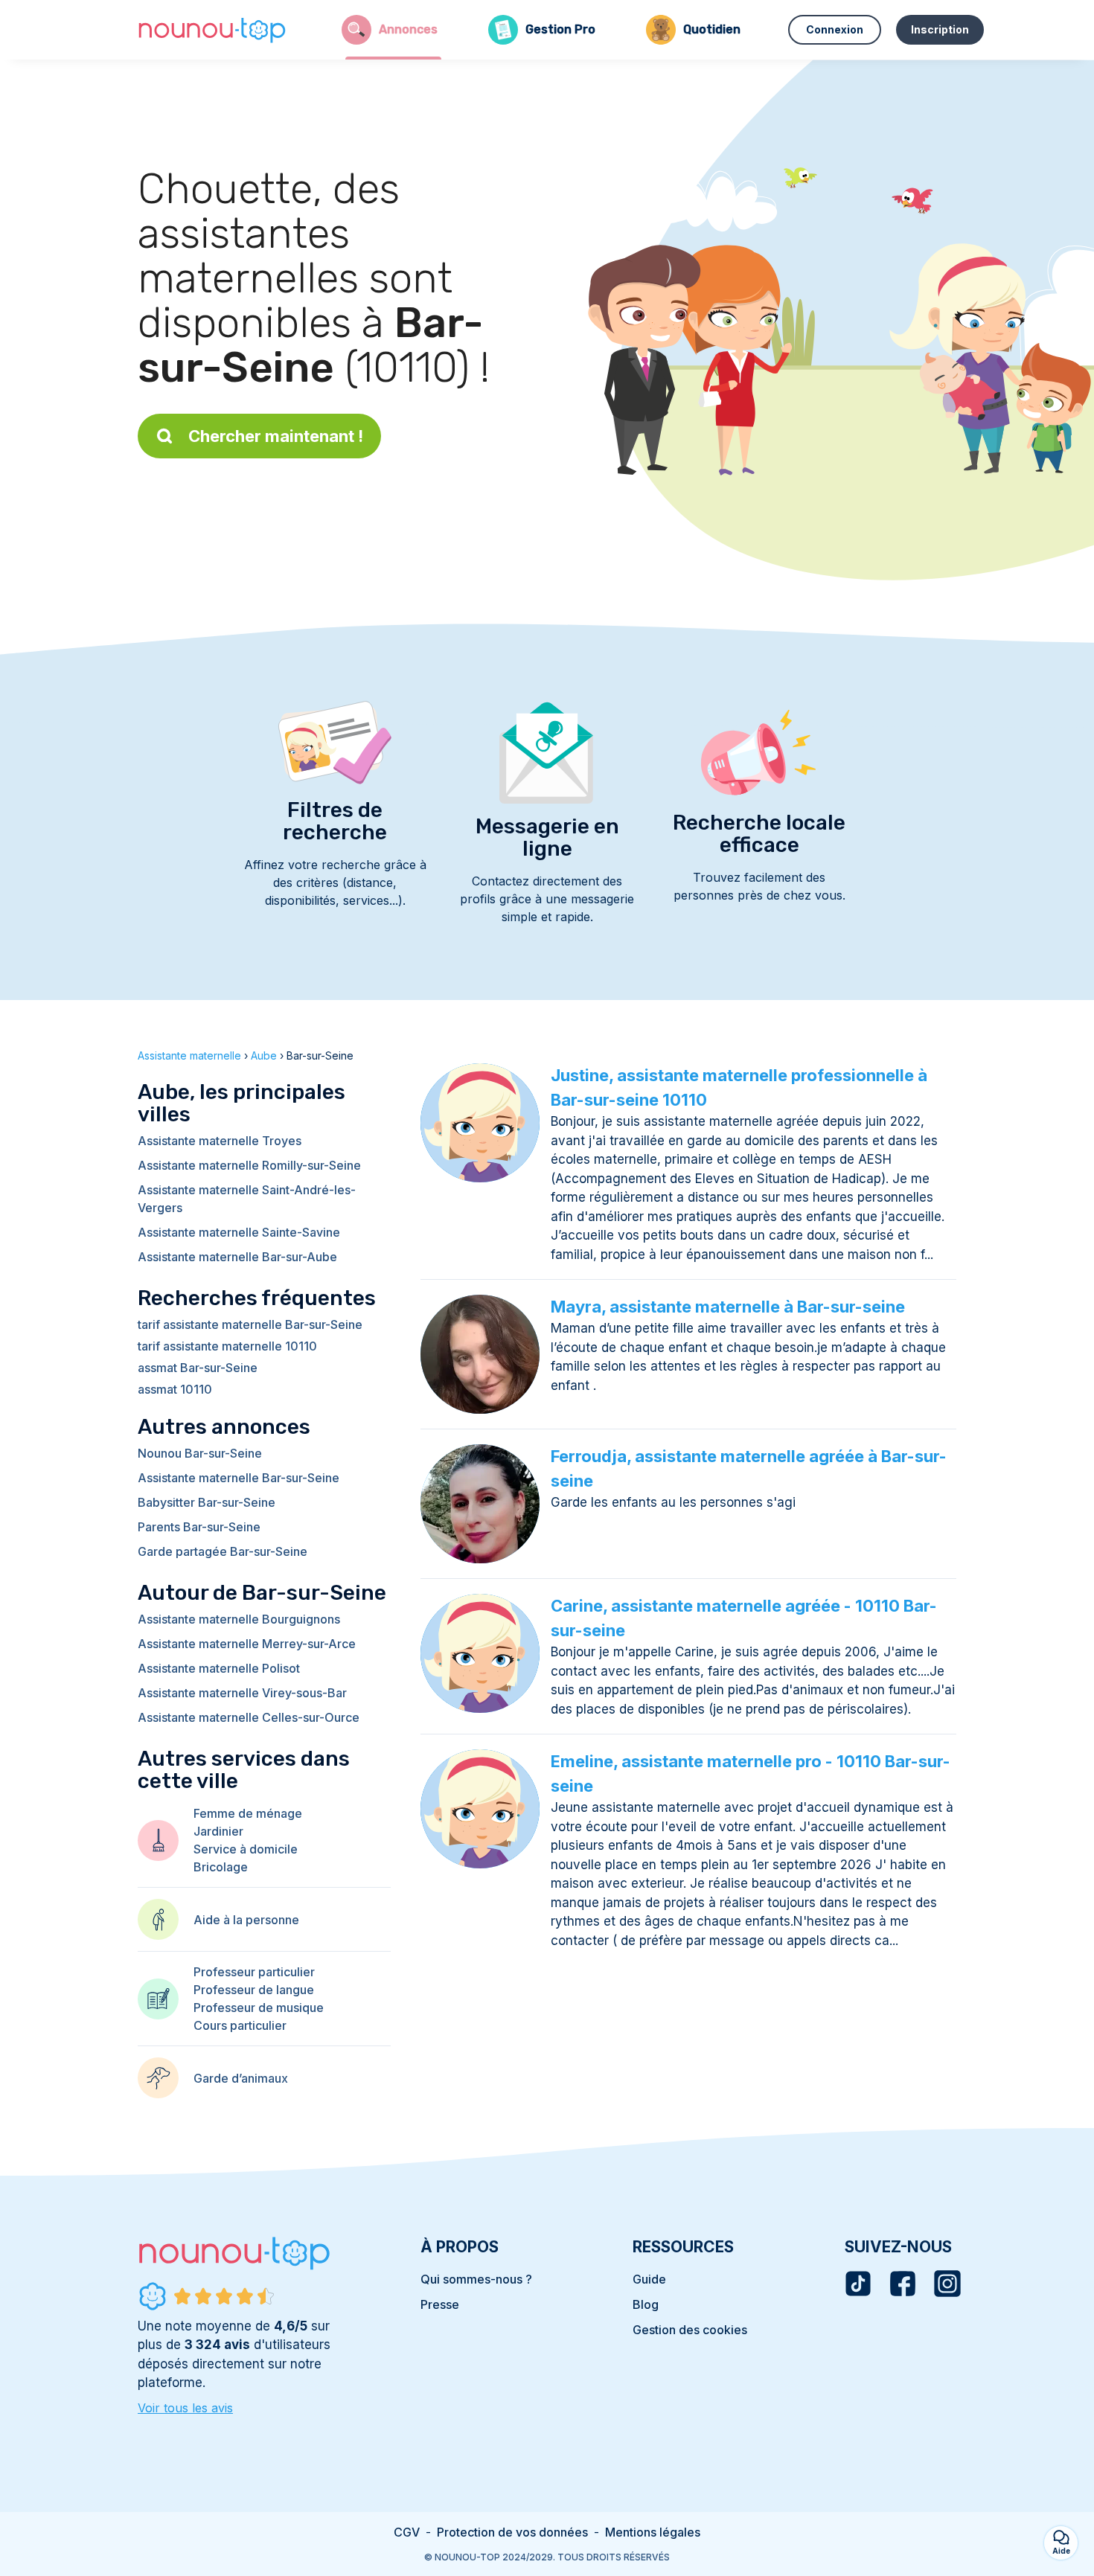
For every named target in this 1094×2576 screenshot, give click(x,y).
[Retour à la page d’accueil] (212, 30)
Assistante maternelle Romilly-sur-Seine (249, 1165)
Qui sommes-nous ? (476, 2279)
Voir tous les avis (185, 2408)
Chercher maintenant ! (276, 436)
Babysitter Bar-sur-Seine (207, 1502)
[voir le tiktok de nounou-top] (858, 2284)
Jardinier (218, 1831)
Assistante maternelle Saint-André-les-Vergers (247, 1199)
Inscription (940, 29)
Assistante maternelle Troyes (220, 1141)
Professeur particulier (254, 1972)
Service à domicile (246, 1849)
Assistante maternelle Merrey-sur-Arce (247, 1644)
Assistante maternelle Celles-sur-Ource (249, 1717)
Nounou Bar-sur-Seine (200, 1453)
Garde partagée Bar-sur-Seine (223, 1551)
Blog (646, 2304)
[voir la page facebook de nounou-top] (903, 2284)
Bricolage (221, 1867)
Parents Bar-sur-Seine (199, 1527)
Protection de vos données (512, 2532)
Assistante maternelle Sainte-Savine (239, 1232)
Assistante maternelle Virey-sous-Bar (242, 1693)
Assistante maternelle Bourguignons (239, 1619)
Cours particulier (240, 2025)
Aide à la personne (246, 1920)
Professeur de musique (259, 2008)
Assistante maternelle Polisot (219, 1668)
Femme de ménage (248, 1813)
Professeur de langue (254, 1990)
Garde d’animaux (241, 2078)
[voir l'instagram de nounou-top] (947, 2284)
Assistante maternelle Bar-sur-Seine (239, 1478)
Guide (649, 2279)
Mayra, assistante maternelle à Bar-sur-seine (728, 1307)
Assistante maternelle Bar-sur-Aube (237, 1257)
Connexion (835, 29)
